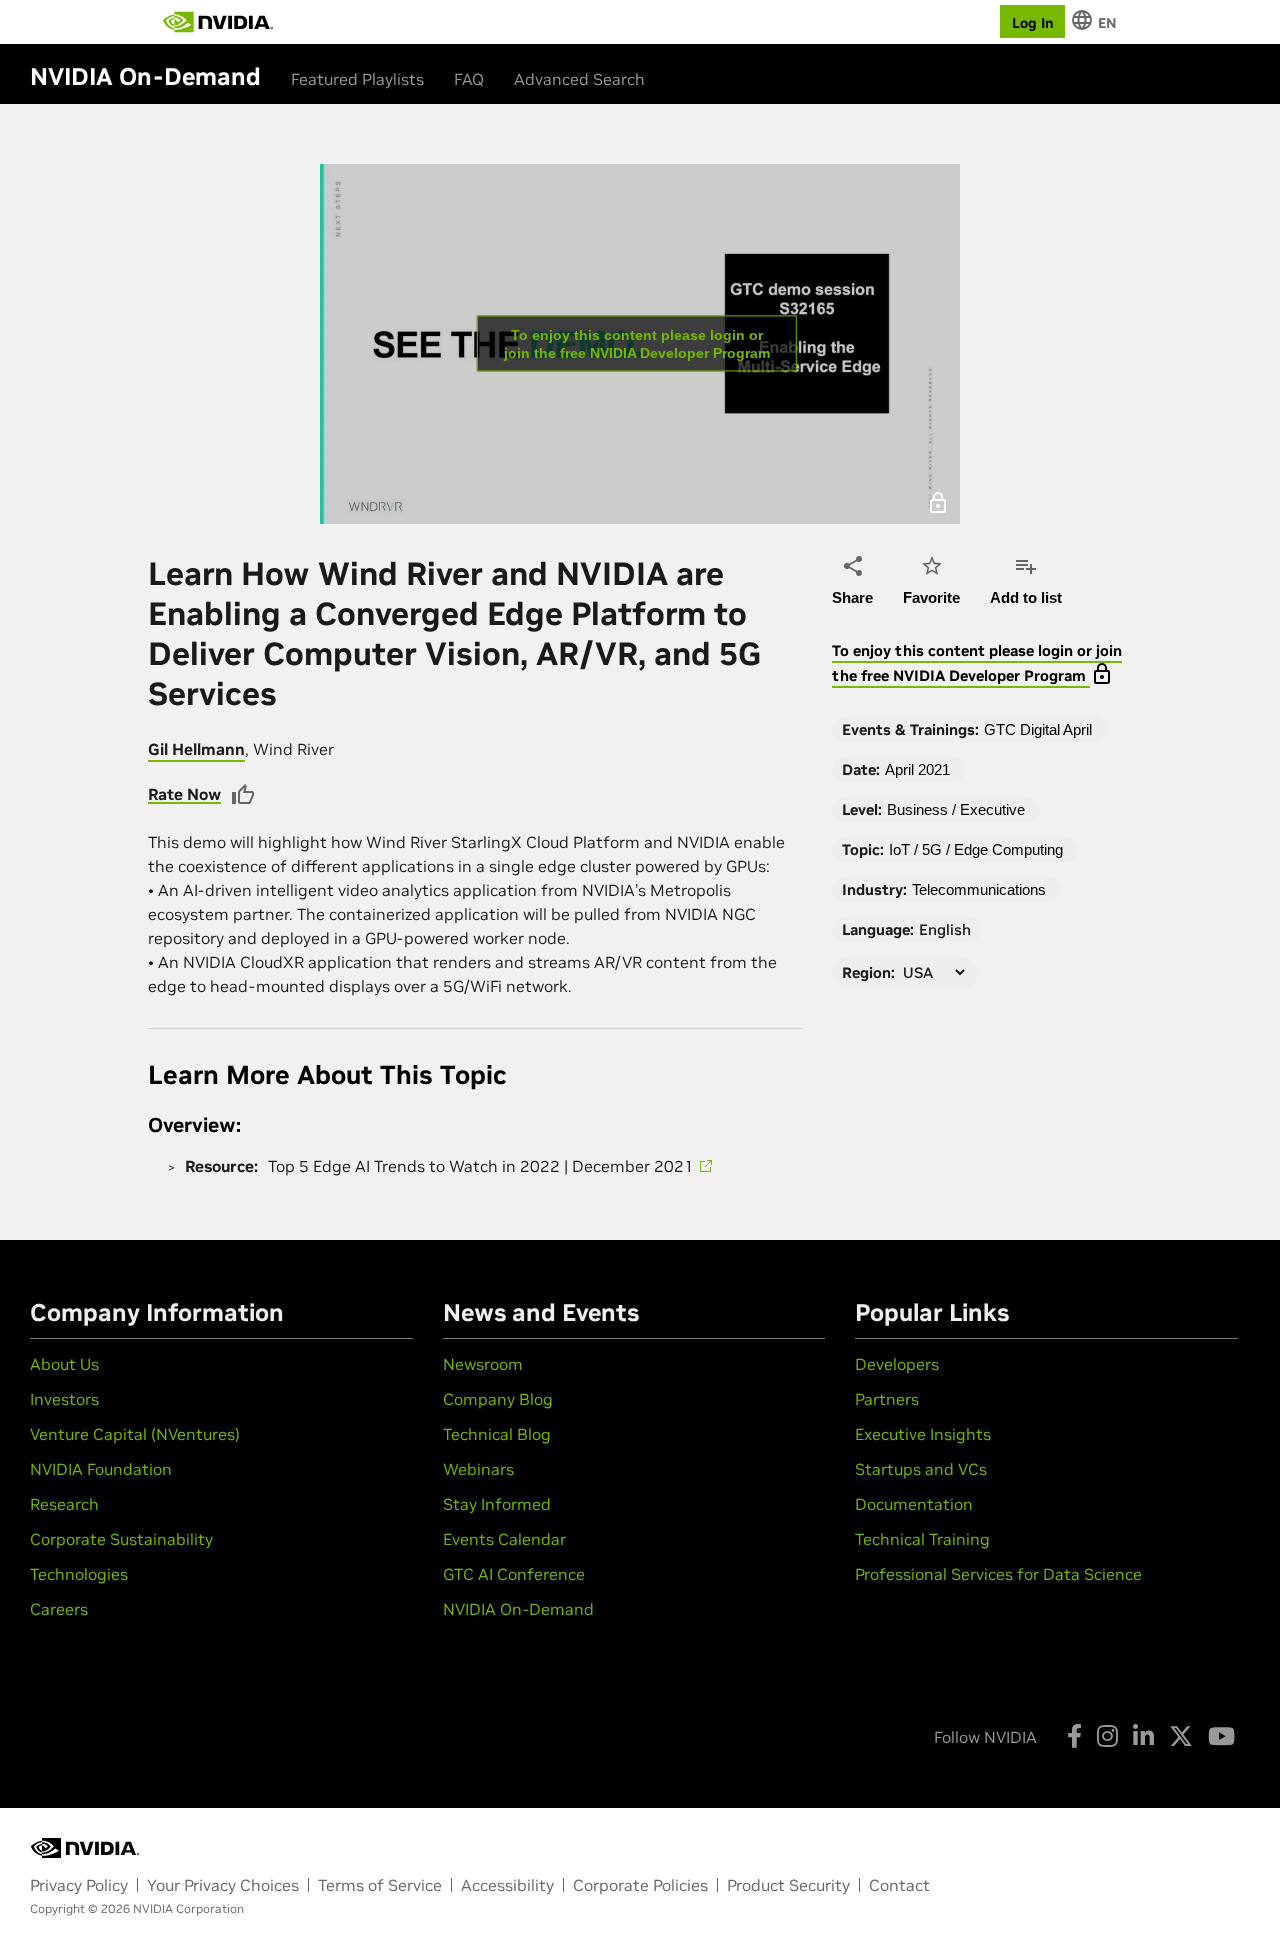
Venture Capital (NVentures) (135, 1434)
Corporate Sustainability (121, 1539)
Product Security (788, 1885)
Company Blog (498, 1399)
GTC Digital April (1038, 729)
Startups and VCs (921, 1469)
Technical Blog (497, 1434)
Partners (887, 1399)
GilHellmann (196, 749)
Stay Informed (497, 1504)
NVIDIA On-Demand (518, 1609)
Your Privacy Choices (223, 1885)
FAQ (469, 79)
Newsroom (483, 1364)
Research (64, 1504)
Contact (899, 1885)
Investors (64, 1399)
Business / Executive (956, 809)
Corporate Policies (640, 1885)
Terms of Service (380, 1885)
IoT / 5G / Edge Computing (976, 849)
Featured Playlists (357, 79)
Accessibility (507, 1885)
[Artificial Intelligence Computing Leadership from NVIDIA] (218, 22)
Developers (897, 1364)
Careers (59, 1609)
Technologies (79, 1574)
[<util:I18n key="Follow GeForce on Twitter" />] (1181, 1736)
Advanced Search (579, 79)
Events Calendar (504, 1539)
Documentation (914, 1504)
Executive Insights (923, 1434)
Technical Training (922, 1539)
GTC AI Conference (514, 1574)
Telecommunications (979, 889)
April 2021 (917, 769)
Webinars (478, 1469)
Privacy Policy (79, 1885)
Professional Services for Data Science (998, 1574)
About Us (64, 1364)
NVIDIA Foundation (101, 1469)
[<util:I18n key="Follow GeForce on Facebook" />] (1074, 1736)
